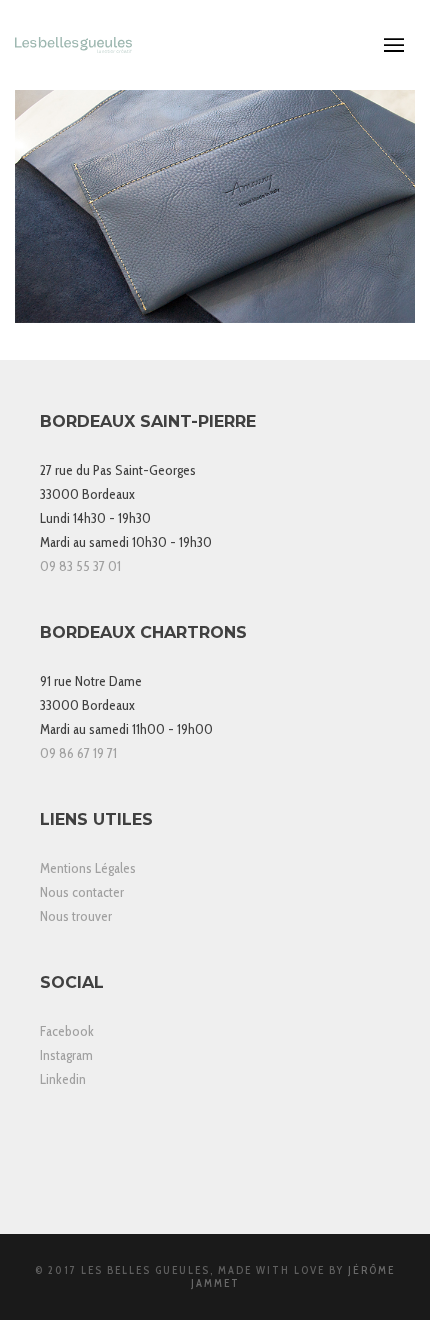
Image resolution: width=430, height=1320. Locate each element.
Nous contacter (82, 892)
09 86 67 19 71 (78, 753)
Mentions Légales (88, 868)
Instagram (66, 1055)
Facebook (67, 1031)
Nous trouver (76, 916)
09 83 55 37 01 (80, 566)
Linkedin (63, 1079)
